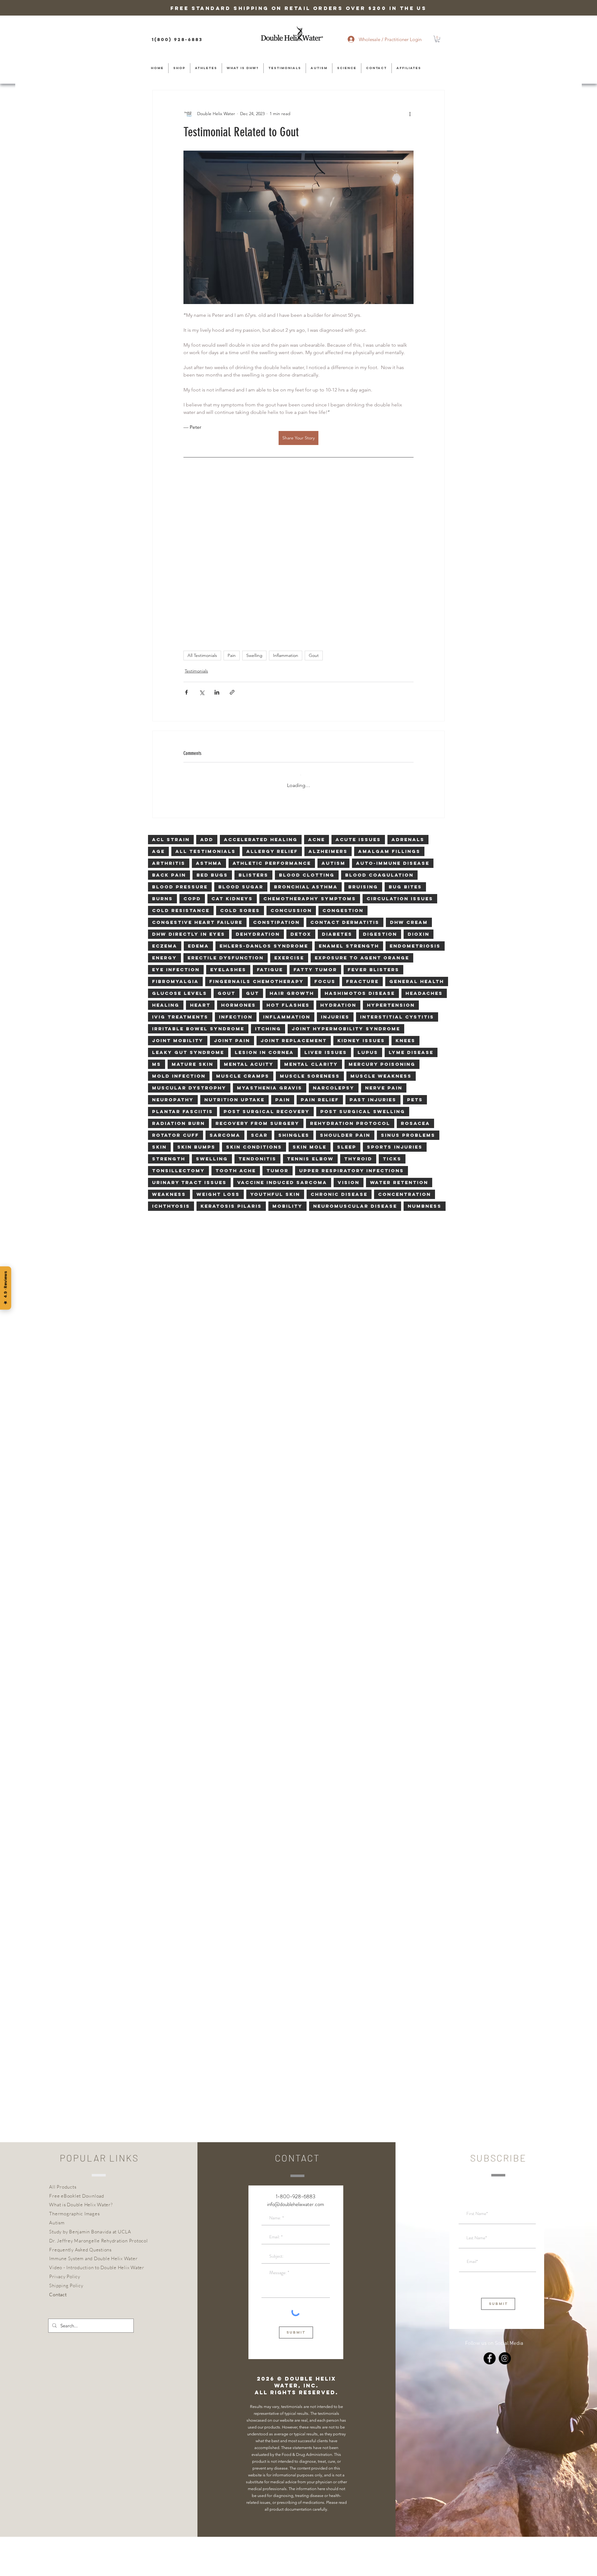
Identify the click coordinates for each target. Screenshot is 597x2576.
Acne (317, 690)
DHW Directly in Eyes (189, 785)
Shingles (294, 986)
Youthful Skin (275, 1045)
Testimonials (196, 527)
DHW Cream (409, 773)
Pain (232, 511)
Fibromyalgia (175, 832)
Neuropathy (173, 950)
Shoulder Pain (345, 986)
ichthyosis (171, 1057)
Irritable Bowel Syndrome (198, 879)
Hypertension (391, 856)
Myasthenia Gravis (270, 938)
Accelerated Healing (261, 690)
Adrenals (408, 690)
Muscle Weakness (381, 927)
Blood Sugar (241, 737)
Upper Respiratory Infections (352, 1021)
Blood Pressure (180, 737)
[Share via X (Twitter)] (202, 548)
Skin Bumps (196, 998)
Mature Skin (192, 915)
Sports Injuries (395, 998)
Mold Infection (179, 927)
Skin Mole (310, 998)
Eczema (165, 796)
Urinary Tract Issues (189, 1033)
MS (157, 915)
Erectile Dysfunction (226, 808)
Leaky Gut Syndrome (188, 903)
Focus (325, 832)
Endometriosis (415, 796)
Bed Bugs (212, 726)
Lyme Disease (411, 903)
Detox (301, 785)
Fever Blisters (373, 820)
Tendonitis (257, 1009)
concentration (405, 1045)
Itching (268, 879)
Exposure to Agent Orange (362, 808)
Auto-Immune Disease (393, 714)
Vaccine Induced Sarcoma (282, 1033)
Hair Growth (292, 844)
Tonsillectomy (178, 1021)
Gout (314, 511)
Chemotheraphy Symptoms (310, 749)
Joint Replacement (294, 891)
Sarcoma (225, 986)
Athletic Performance (272, 714)
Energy (164, 808)
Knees (405, 891)
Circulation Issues (400, 749)
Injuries (335, 867)
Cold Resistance (181, 761)
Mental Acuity (249, 915)
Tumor (278, 1021)
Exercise (289, 808)
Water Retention (399, 1033)
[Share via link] (232, 548)
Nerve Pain (384, 938)
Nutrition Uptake (234, 950)
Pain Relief (320, 950)
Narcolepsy (334, 938)
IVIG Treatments (180, 867)
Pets (415, 950)
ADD (207, 690)
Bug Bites (405, 737)
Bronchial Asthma (306, 737)
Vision (349, 1033)
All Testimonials (202, 511)
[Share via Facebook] (186, 548)
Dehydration (258, 785)
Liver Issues (326, 903)
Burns (162, 749)
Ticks (392, 1009)
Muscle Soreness (310, 927)
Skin (159, 998)
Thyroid (358, 1009)
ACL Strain (171, 690)
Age (158, 702)
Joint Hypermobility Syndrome (346, 879)
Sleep (347, 998)
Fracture (362, 832)
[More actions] (410, 114)
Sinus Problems (408, 986)
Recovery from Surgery (257, 974)
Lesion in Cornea (264, 903)
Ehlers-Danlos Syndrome (264, 796)
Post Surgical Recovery (267, 962)
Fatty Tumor (315, 820)
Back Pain (169, 726)
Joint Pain (232, 891)
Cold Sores (240, 761)
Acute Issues (358, 690)
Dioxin (419, 785)
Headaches (424, 844)
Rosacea (415, 974)
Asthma (209, 714)
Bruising (363, 737)
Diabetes (337, 785)
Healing (166, 856)
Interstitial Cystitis (397, 867)
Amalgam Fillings (389, 702)
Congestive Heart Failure (197, 773)
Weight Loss (218, 1045)
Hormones (238, 856)
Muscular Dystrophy (189, 938)
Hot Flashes (288, 856)
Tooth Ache (236, 1021)
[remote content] (298, 479)
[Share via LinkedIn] (217, 548)
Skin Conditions (254, 998)
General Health (417, 832)
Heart (200, 856)
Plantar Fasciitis (183, 962)
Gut (252, 844)
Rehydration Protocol (350, 974)
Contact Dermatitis (345, 773)
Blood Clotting (307, 726)
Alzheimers (328, 702)
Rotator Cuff (176, 986)
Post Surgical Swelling (363, 962)
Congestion (343, 761)
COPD (192, 749)
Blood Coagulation (379, 726)
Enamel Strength (349, 796)
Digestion (380, 785)
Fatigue (270, 820)
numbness (425, 1057)
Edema (198, 796)
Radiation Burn (178, 974)
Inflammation (286, 511)
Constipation (276, 773)
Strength (169, 1009)
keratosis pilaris (231, 1057)
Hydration (338, 856)
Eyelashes (228, 820)
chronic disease (339, 1045)
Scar (259, 986)
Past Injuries (373, 950)
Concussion (291, 761)
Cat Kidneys (232, 749)
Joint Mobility (178, 891)
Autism (333, 714)
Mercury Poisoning (382, 915)
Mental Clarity (311, 915)
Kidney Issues (361, 891)
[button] (437, 39)
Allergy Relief (272, 702)
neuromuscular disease (355, 1057)
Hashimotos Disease (360, 844)
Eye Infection (176, 820)
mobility (287, 1057)
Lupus (368, 903)
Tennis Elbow (310, 1009)
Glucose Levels (180, 844)
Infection (236, 867)
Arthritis (169, 714)
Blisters (253, 726)
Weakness (169, 1045)
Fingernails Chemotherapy (257, 832)
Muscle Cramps (243, 927)
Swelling (254, 511)
